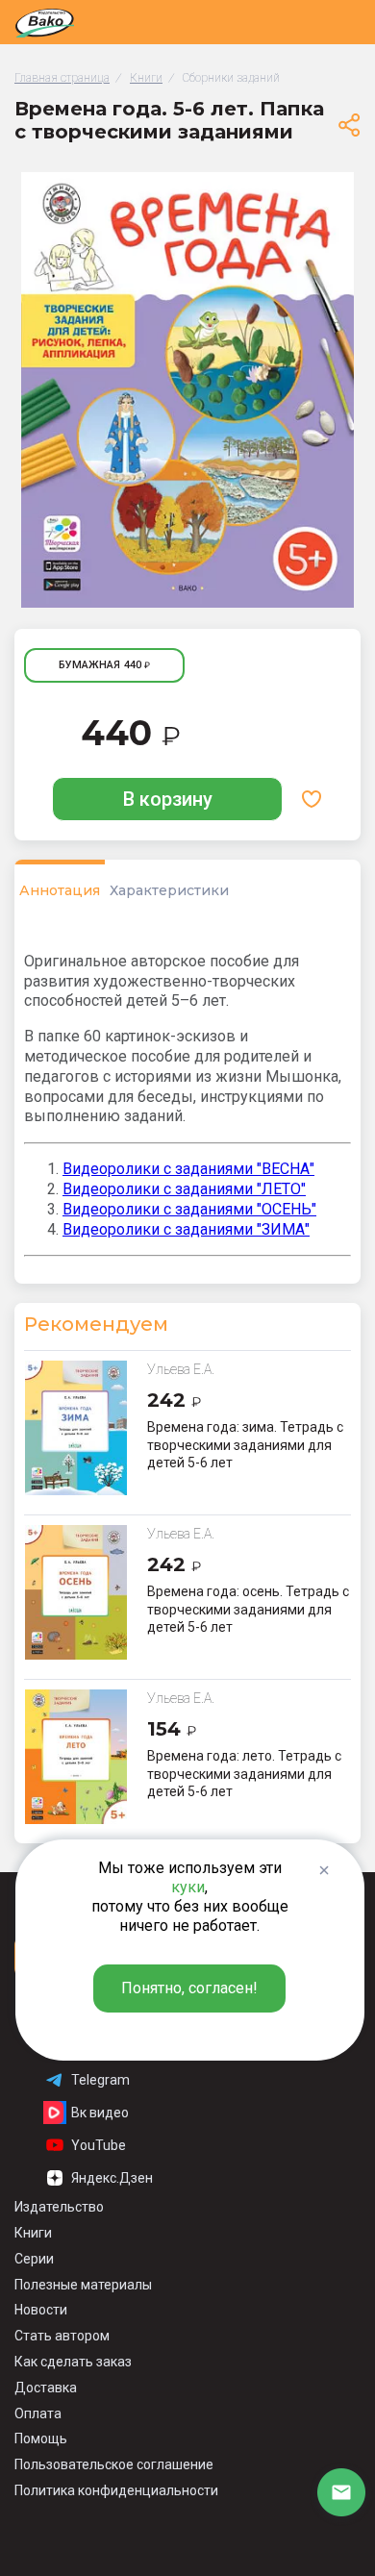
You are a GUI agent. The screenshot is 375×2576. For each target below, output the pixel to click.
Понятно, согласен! (189, 1988)
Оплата (38, 2413)
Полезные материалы (83, 2285)
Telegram (100, 2080)
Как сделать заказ (73, 2362)
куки (188, 1887)
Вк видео (100, 2113)
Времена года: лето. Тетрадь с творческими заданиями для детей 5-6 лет (244, 1773)
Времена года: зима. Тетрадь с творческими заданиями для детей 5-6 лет (245, 1444)
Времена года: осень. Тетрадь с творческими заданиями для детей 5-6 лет (248, 1609)
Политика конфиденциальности (116, 2490)
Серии (34, 2259)
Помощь (41, 2438)
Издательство (59, 2207)
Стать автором (62, 2336)
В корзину (168, 799)
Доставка (46, 2388)
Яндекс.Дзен (112, 2178)
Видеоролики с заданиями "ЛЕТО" (184, 1189)
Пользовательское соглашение (114, 2464)
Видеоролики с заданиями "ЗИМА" (186, 1229)
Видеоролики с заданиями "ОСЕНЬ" (189, 1209)
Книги (33, 2233)
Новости (41, 2310)
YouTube (99, 2145)
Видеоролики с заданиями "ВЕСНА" (188, 1169)
